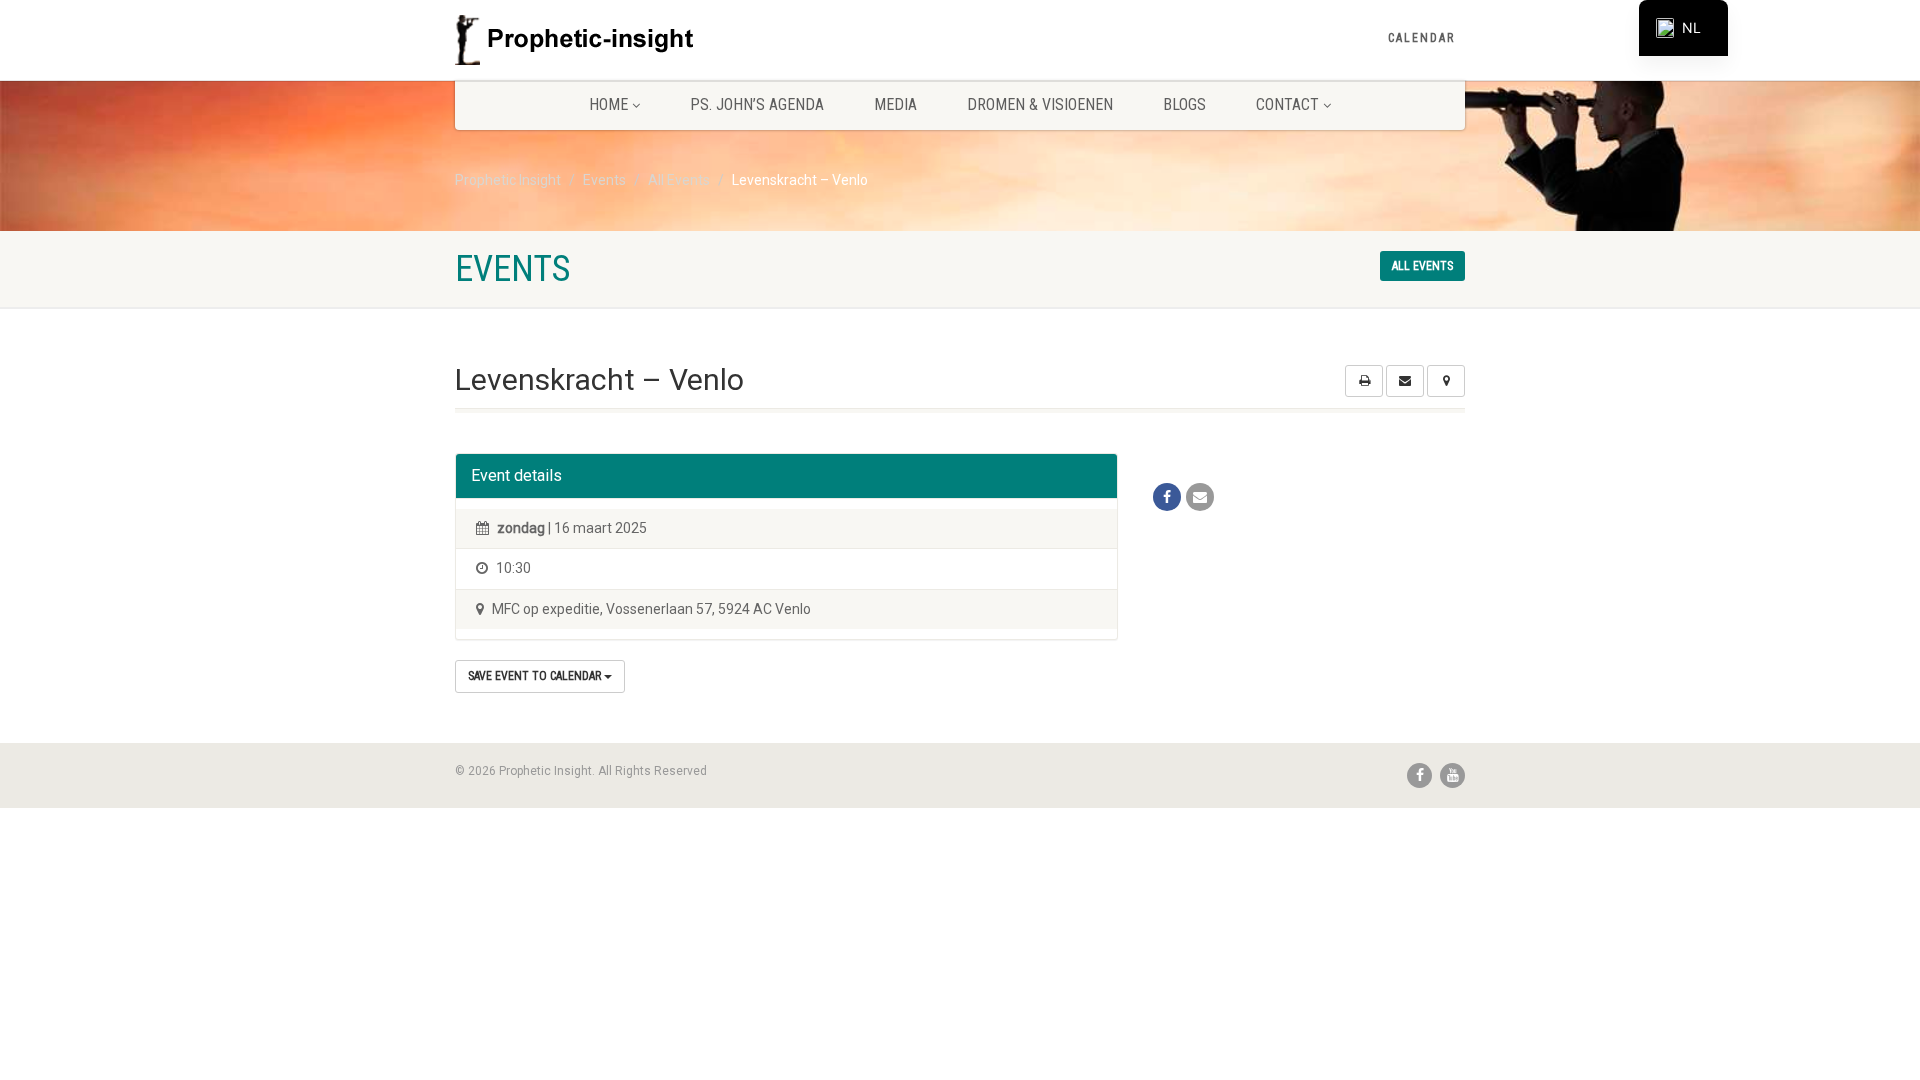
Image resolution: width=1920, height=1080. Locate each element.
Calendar (1421, 38)
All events (1422, 266)
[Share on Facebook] (1167, 497)
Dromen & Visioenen (1040, 104)
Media (895, 104)
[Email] (1200, 497)
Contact (1287, 104)
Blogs (1184, 104)
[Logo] (613, 40)
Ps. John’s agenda (757, 104)
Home (608, 104)
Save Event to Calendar (536, 676)
